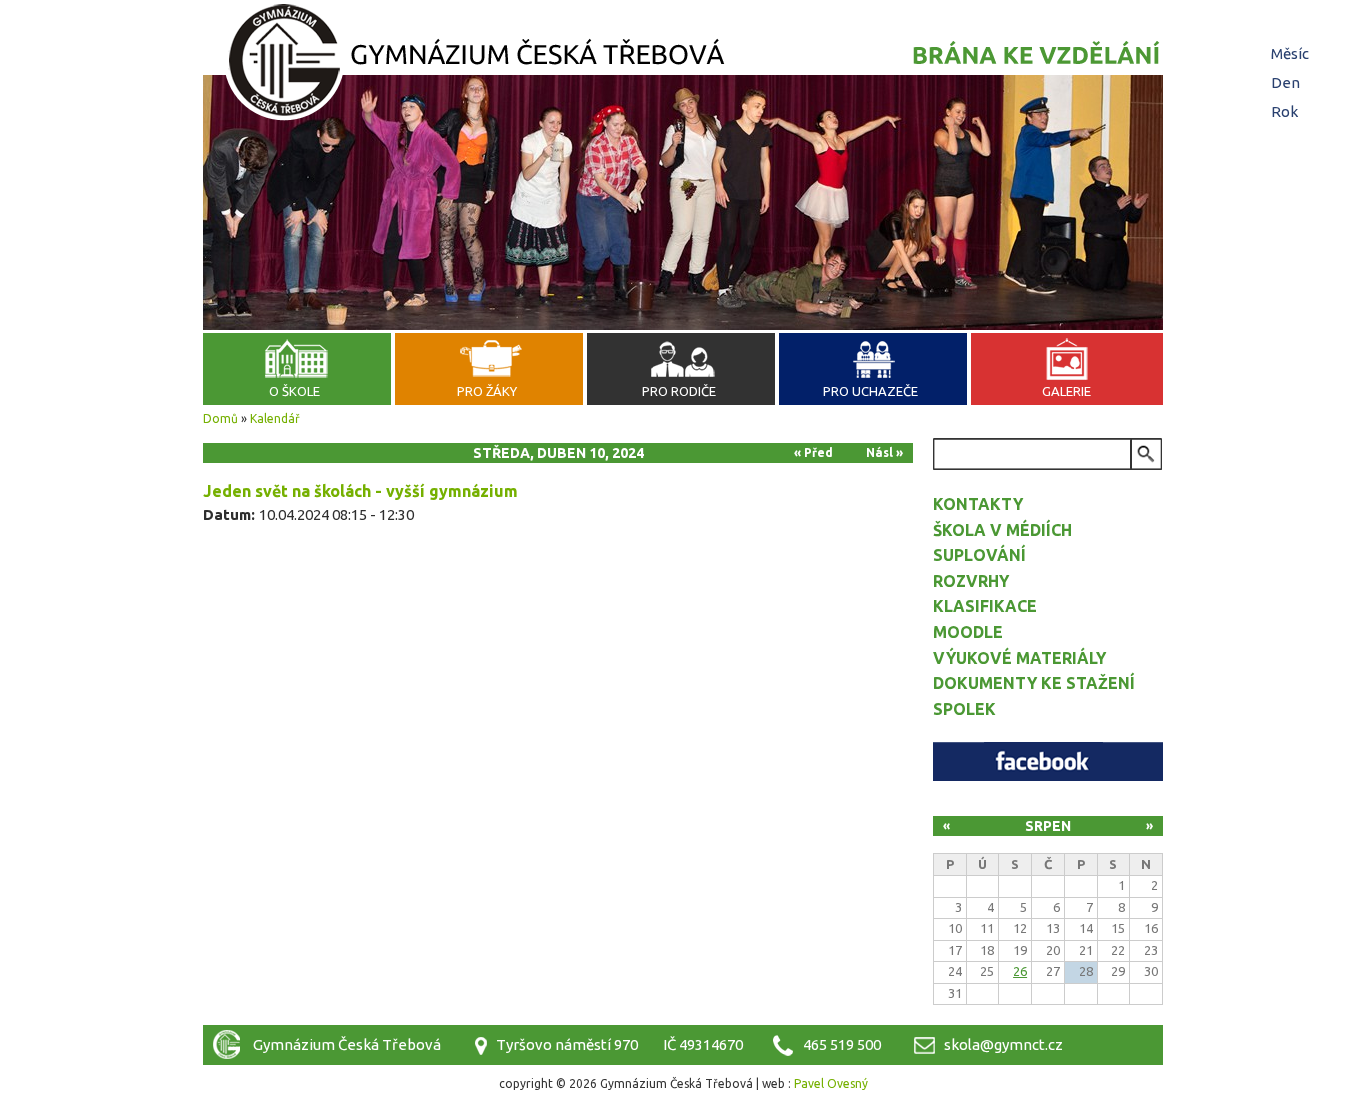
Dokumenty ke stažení (1034, 683)
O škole (294, 391)
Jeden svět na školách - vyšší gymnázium (360, 491)
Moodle (968, 632)
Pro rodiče (679, 391)
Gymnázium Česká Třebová (683, 65)
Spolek (964, 709)
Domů (220, 418)
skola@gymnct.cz (1003, 1044)
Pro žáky (487, 391)
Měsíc (1290, 53)
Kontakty (978, 504)
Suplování (979, 555)
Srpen (1048, 826)
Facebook (1048, 761)
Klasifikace (985, 606)
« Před (813, 452)
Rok (1284, 111)
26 (1020, 971)
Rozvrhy (971, 581)
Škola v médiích (1002, 530)
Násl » (884, 452)
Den (1288, 82)
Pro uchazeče (870, 391)
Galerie (1066, 391)
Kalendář (275, 418)
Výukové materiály (1019, 658)
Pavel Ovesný (831, 1083)
